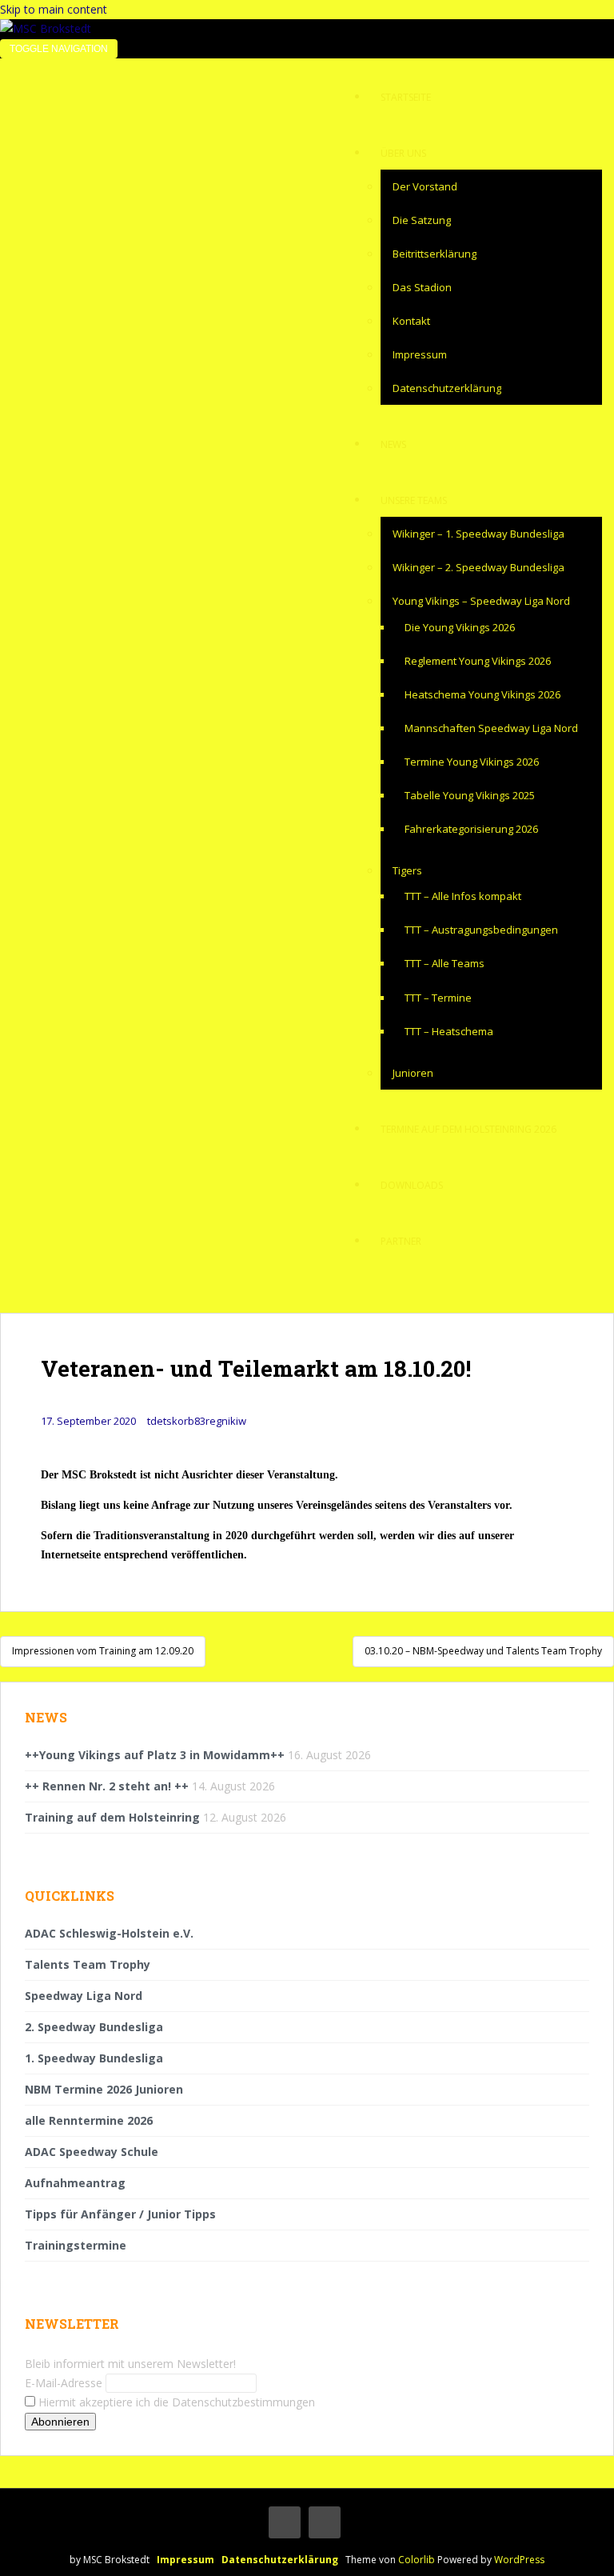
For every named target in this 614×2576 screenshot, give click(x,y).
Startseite (406, 97)
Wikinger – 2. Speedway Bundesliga (478, 567)
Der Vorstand (425, 186)
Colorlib (417, 2560)
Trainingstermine (76, 2245)
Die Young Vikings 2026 (460, 627)
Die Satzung (422, 220)
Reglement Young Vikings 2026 (478, 661)
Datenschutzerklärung (447, 388)
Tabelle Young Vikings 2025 (470, 795)
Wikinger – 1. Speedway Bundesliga (478, 534)
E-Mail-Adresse (64, 2383)
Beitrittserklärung (435, 254)
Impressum (420, 354)
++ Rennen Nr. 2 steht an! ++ (107, 1786)
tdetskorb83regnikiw (197, 1421)
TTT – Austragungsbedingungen (481, 930)
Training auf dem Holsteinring (112, 1817)
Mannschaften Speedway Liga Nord (491, 728)
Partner (401, 1241)
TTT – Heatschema (449, 1031)
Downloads (412, 1185)
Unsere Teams (414, 500)
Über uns (403, 153)
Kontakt (411, 321)
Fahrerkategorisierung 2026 (471, 829)
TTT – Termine (438, 998)
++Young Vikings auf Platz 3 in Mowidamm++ (155, 1755)
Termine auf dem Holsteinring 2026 (468, 1129)
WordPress (519, 2560)
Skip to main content (54, 9)
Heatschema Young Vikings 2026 (482, 694)
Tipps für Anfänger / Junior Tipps (120, 2214)
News (393, 444)
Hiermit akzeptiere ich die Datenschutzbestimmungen (175, 2402)
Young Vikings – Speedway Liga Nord (481, 601)
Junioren (413, 1073)
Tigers (407, 870)
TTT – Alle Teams (445, 963)
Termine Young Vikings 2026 (472, 762)
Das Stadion (422, 287)
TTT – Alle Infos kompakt (463, 896)
